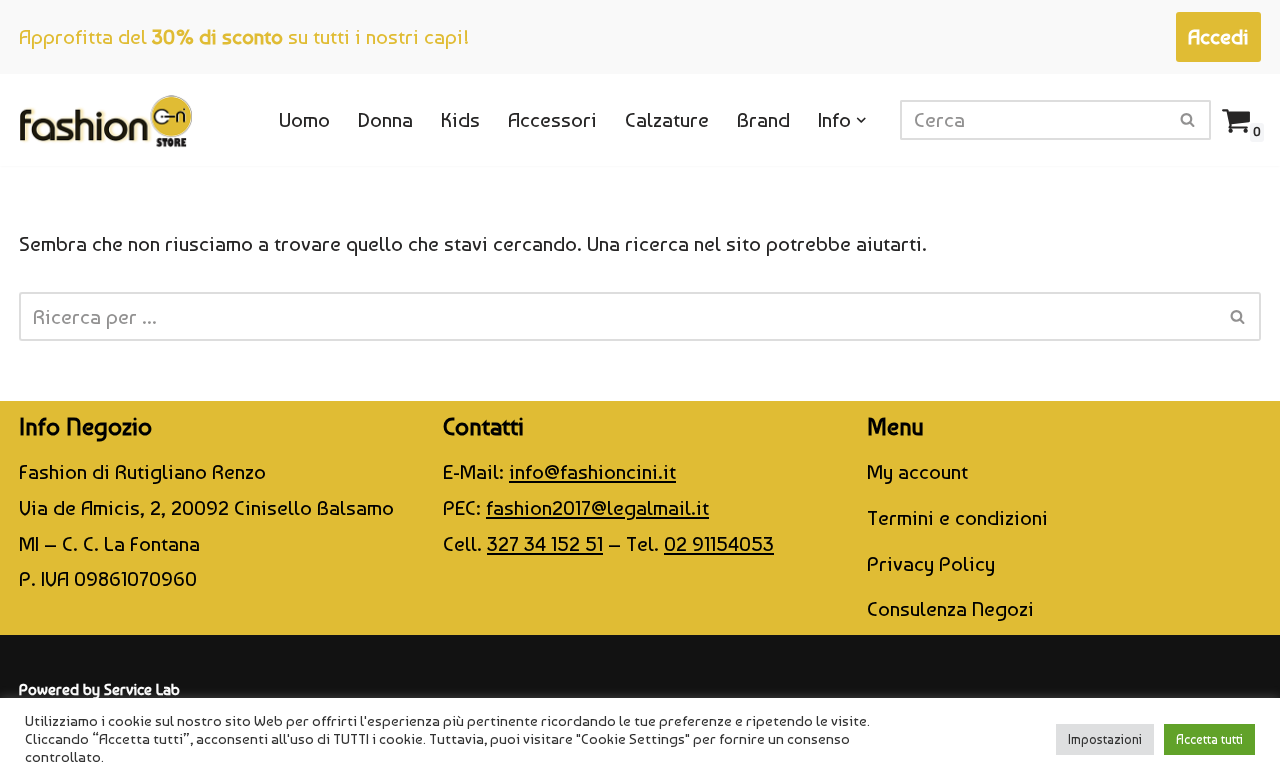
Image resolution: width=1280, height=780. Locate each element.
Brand (763, 119)
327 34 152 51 (545, 543)
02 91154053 (719, 543)
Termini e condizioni (957, 517)
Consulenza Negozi (950, 608)
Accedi (1218, 36)
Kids (460, 119)
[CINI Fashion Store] (105, 120)
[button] (861, 120)
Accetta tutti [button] (1209, 739)
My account (917, 471)
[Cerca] (1188, 120)
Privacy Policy (931, 563)
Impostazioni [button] (1105, 739)
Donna (385, 119)
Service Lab (142, 689)
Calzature (667, 119)
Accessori (552, 119)
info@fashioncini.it (592, 471)
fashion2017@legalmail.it (597, 507)
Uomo (304, 119)
